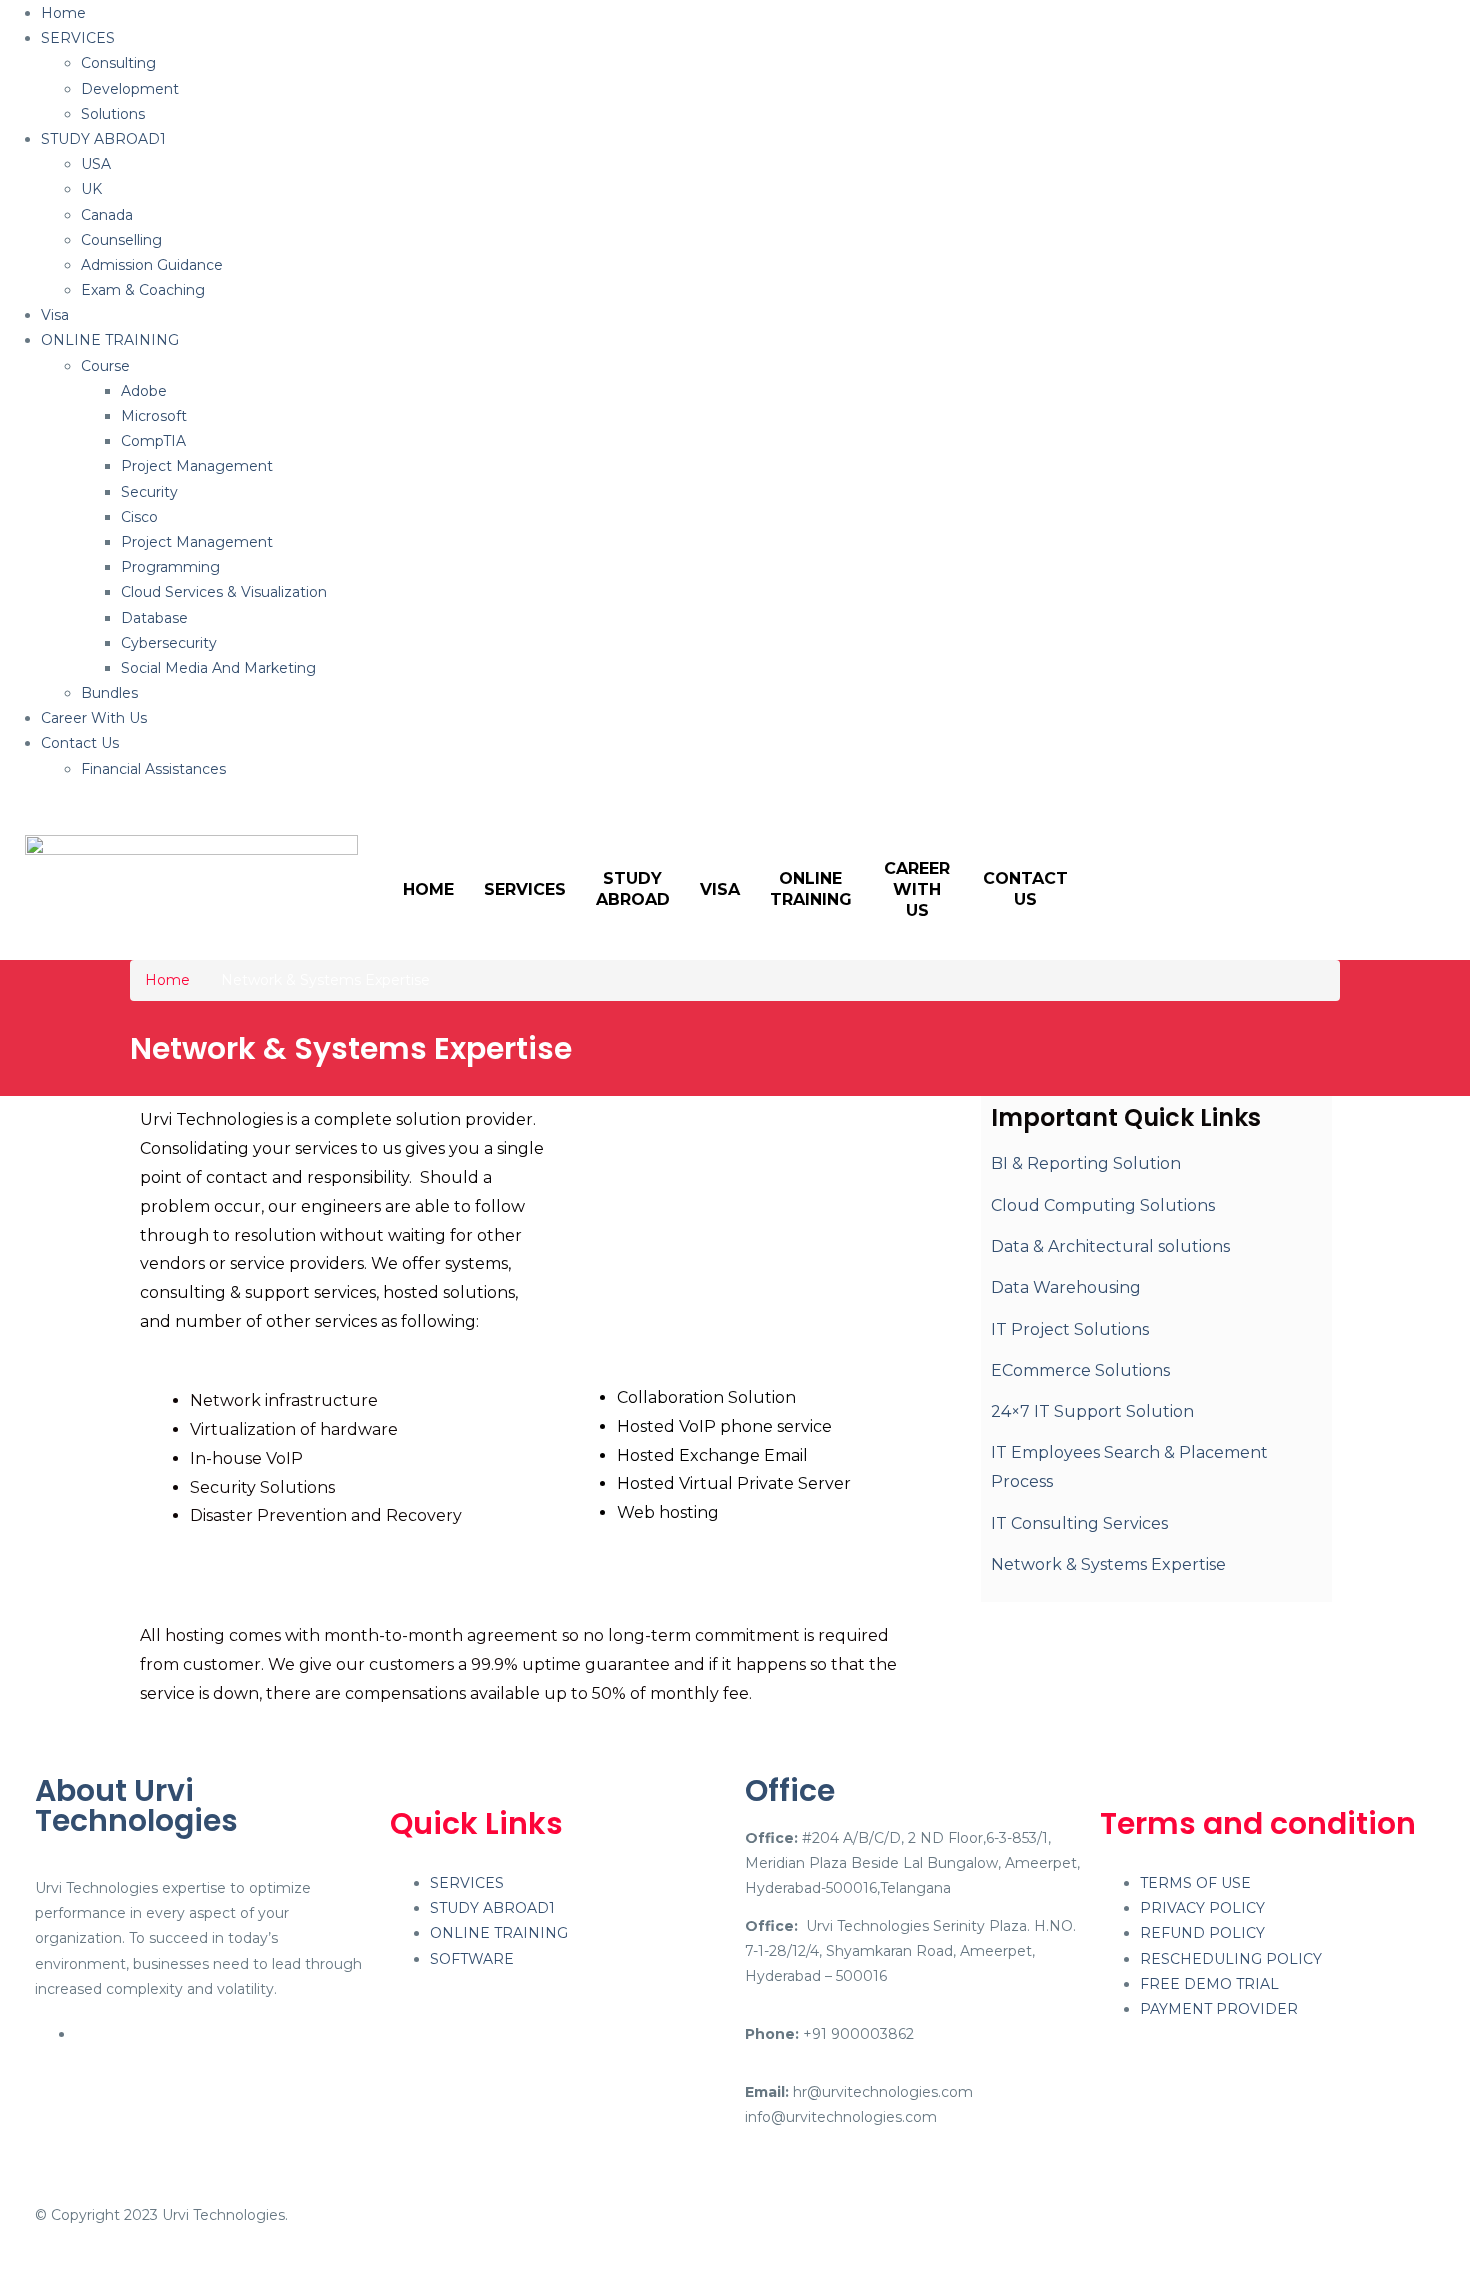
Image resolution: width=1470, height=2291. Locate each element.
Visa (55, 315)
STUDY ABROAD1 (103, 139)
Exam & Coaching (143, 290)
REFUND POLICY (1202, 1933)
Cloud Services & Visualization (224, 592)
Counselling (121, 240)
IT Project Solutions (1070, 1329)
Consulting (118, 63)
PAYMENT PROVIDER (1219, 2009)
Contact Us (80, 743)
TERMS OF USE (1195, 1883)
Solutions (113, 114)
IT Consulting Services (1079, 1523)
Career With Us (94, 718)
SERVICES (78, 38)
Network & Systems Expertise (1108, 1564)
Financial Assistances (153, 769)
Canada (107, 215)
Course (105, 366)
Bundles (109, 693)
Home (63, 13)
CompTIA (153, 441)
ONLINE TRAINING (110, 340)
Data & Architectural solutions (1110, 1246)
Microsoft (154, 416)
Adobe (144, 391)
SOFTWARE (472, 1959)
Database (154, 618)
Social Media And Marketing (218, 668)
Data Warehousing (1066, 1287)
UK (91, 189)
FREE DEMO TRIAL (1209, 1984)
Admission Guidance (152, 265)
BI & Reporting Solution (1086, 1163)
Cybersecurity (169, 643)
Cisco (139, 517)
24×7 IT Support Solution (1092, 1411)
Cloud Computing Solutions (1103, 1205)
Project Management (197, 466)
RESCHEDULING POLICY (1231, 1959)
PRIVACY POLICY (1202, 1908)
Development (130, 89)
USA (96, 164)
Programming (170, 567)
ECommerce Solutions (1080, 1370)
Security (149, 492)
